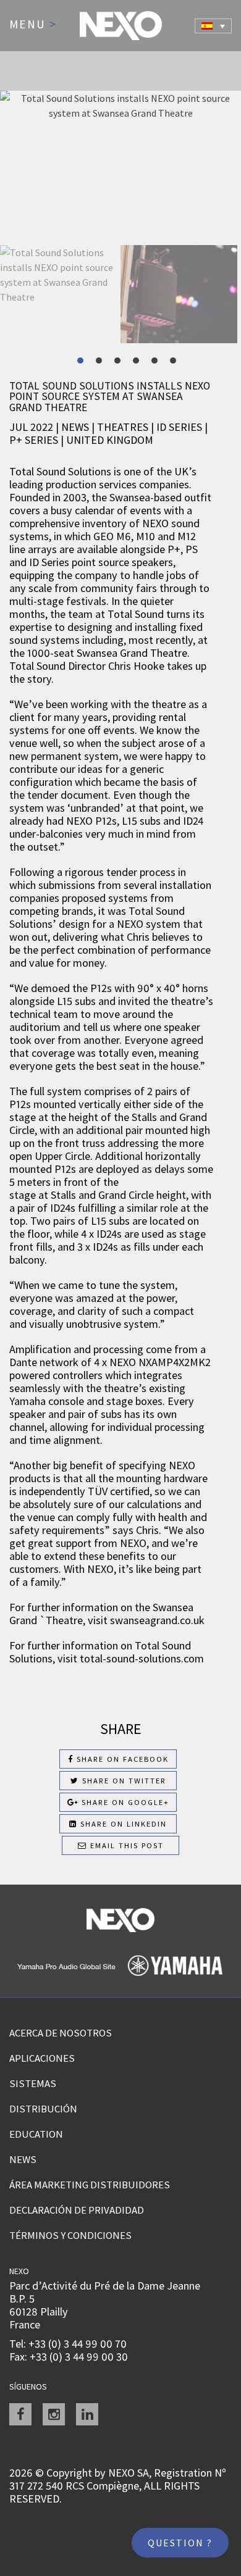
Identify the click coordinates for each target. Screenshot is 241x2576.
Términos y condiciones (70, 2235)
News (23, 2159)
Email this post (125, 1845)
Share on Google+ (124, 1802)
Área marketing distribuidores (90, 2185)
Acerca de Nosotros (61, 2033)
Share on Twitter (123, 1781)
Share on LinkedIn (122, 1824)
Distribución (43, 2109)
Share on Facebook (121, 1759)
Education (36, 2134)
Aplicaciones (42, 2058)
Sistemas (33, 2083)
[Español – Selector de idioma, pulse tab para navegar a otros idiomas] (213, 26)
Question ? (180, 2543)
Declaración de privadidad (77, 2210)
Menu (33, 25)
